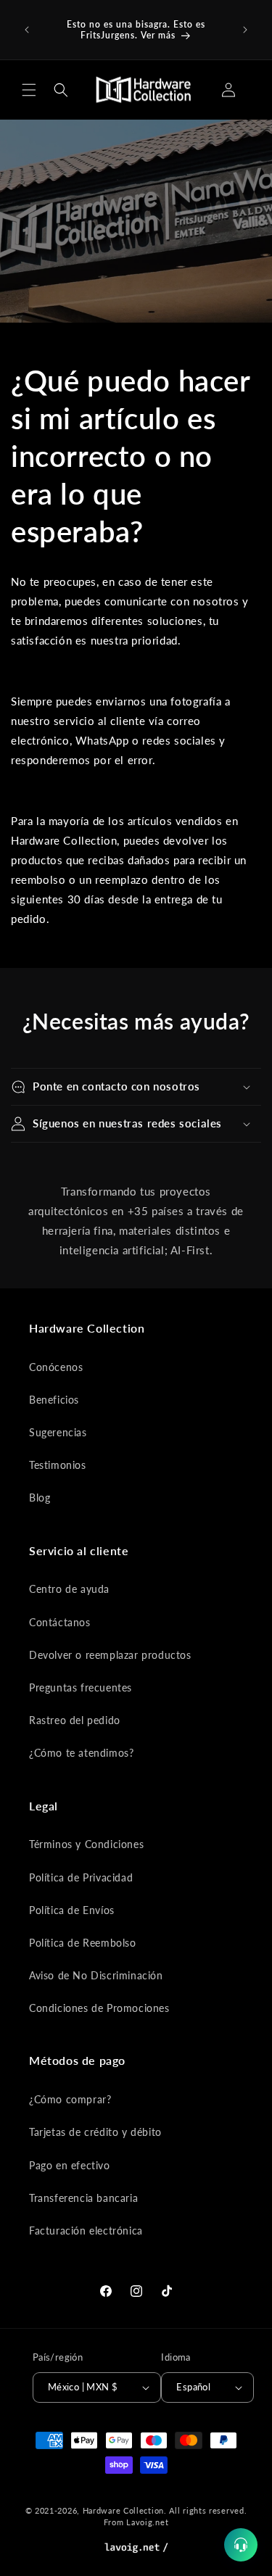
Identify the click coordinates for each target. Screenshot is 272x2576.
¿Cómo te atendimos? (81, 1753)
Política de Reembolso (83, 1943)
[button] (29, 90)
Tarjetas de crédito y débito (95, 2132)
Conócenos (56, 1367)
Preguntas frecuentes (81, 1687)
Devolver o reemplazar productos (110, 1655)
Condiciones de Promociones (99, 2008)
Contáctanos (60, 1622)
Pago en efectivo (70, 2165)
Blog (40, 1498)
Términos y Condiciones (86, 1844)
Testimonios (58, 1465)
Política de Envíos (72, 1910)
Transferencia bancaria (83, 2198)
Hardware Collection (123, 2510)
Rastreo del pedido (75, 1720)
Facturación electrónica (86, 2231)
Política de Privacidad (81, 1877)
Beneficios (54, 1400)
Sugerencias (58, 1432)
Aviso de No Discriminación (96, 1975)
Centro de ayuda (69, 1589)
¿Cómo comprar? (70, 2099)
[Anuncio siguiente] (245, 30)
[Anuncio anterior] (27, 30)
